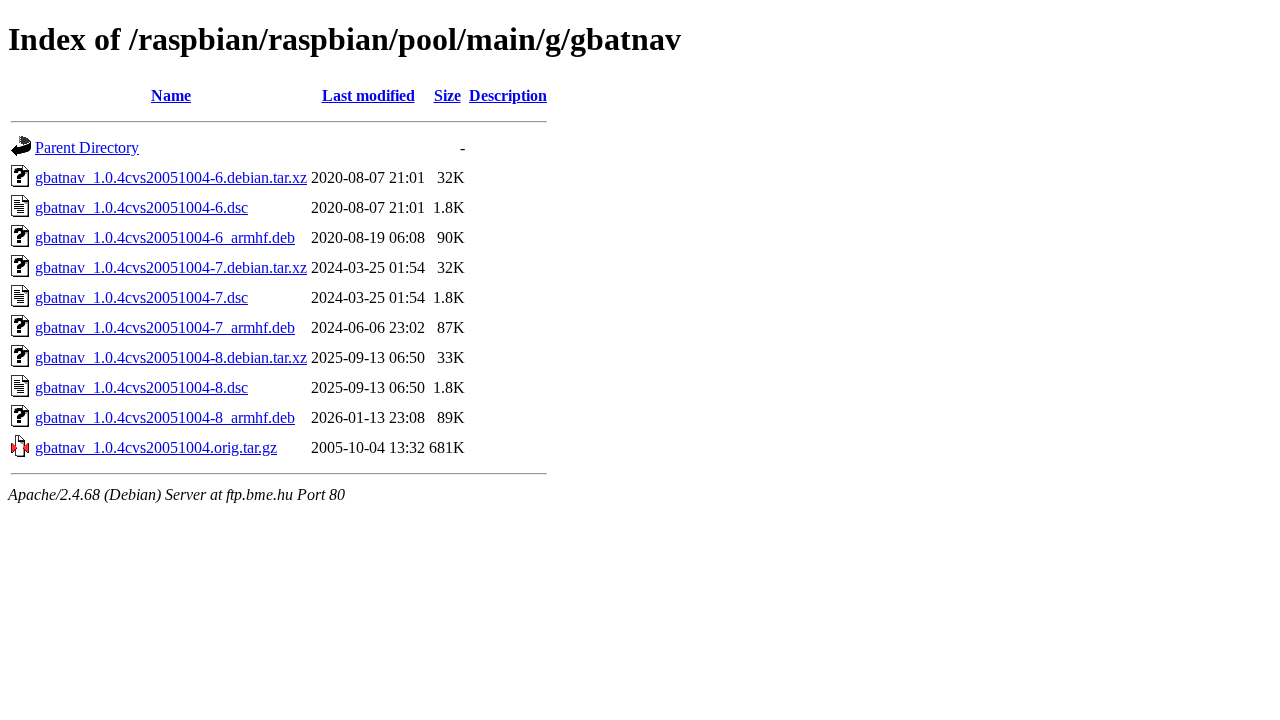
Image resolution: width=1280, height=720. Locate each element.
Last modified (368, 95)
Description (508, 95)
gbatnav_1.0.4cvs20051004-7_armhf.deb (165, 327)
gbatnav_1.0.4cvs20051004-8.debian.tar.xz (171, 357)
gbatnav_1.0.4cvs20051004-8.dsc (141, 387)
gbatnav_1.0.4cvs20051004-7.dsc (141, 297)
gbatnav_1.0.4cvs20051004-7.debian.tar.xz (171, 267)
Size (447, 95)
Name (171, 95)
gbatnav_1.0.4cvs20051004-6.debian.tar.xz (171, 177)
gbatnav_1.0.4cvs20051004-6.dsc (141, 207)
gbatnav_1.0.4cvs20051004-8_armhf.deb (165, 417)
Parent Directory (87, 147)
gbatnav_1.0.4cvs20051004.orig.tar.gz (156, 447)
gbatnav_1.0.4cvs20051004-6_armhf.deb (165, 237)
